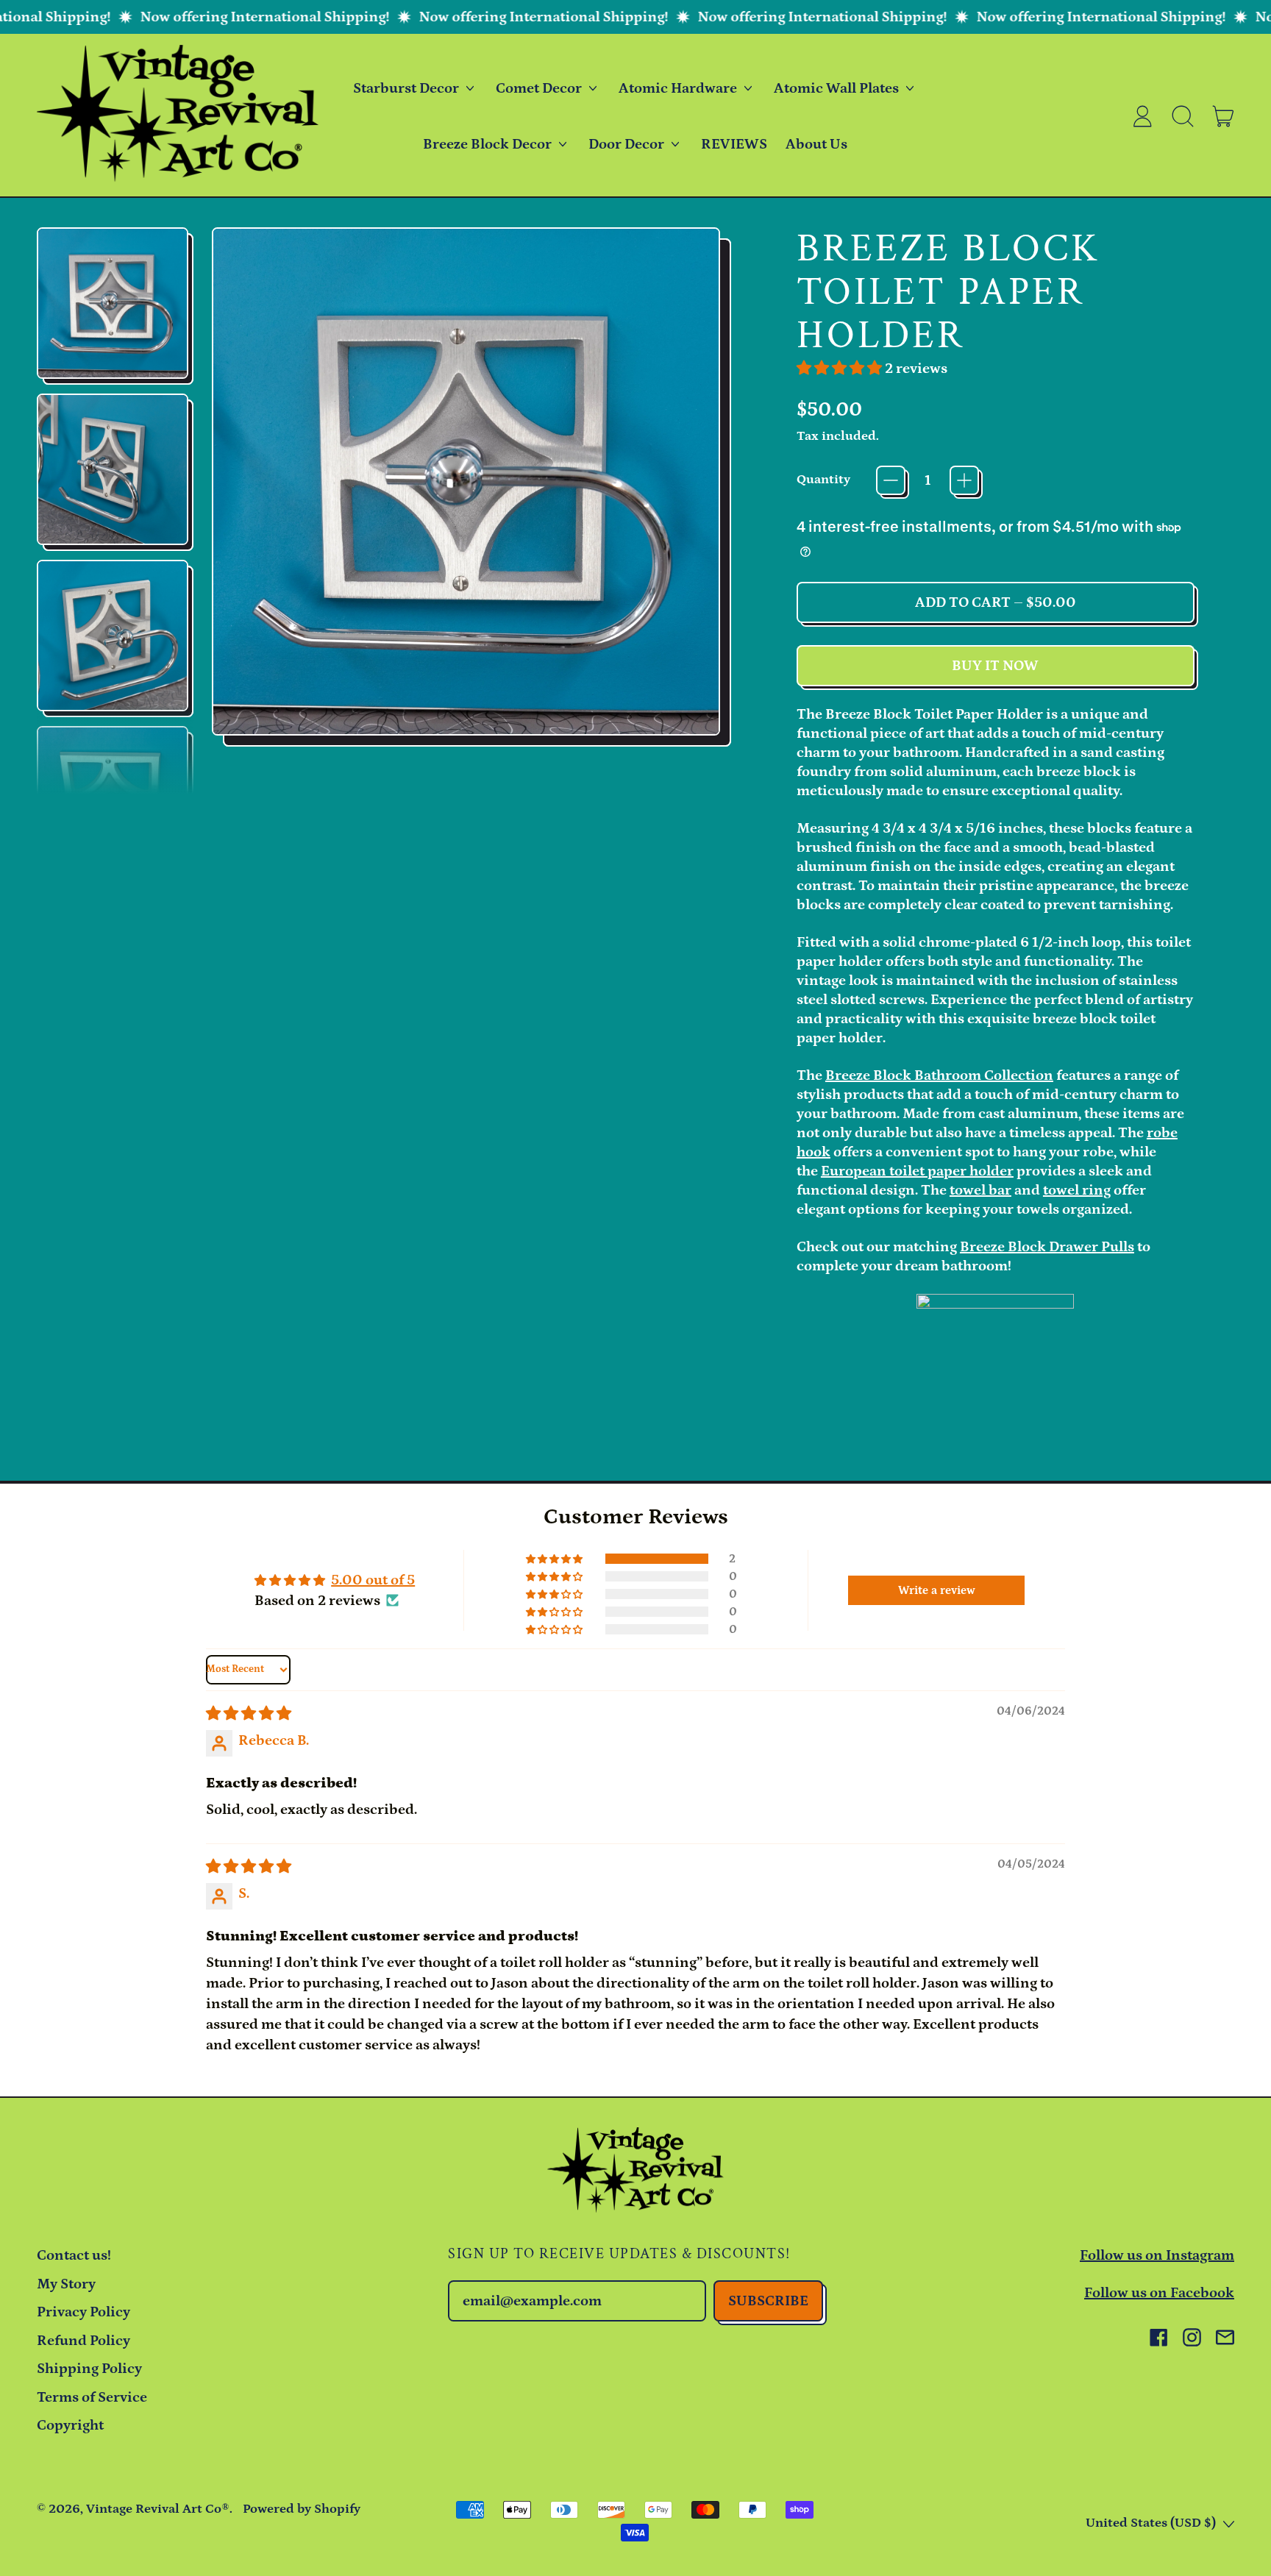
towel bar (980, 1190)
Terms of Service (92, 2397)
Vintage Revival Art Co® (158, 2509)
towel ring (1077, 1190)
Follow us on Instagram (1157, 2255)
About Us (816, 144)
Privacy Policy (83, 2312)
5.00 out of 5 (373, 1580)
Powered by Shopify (302, 2509)
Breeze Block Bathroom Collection (939, 1075)
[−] (891, 480)
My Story (66, 2284)
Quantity (823, 480)
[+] (964, 480)
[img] (249, 1714)
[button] (1183, 116)
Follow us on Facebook (1159, 2293)
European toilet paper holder (917, 1171)
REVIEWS (734, 144)
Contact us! (74, 2255)
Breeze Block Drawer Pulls (1047, 1247)
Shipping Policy (89, 2369)
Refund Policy (83, 2341)
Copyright (70, 2425)
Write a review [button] (937, 1590)
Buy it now (995, 666)
